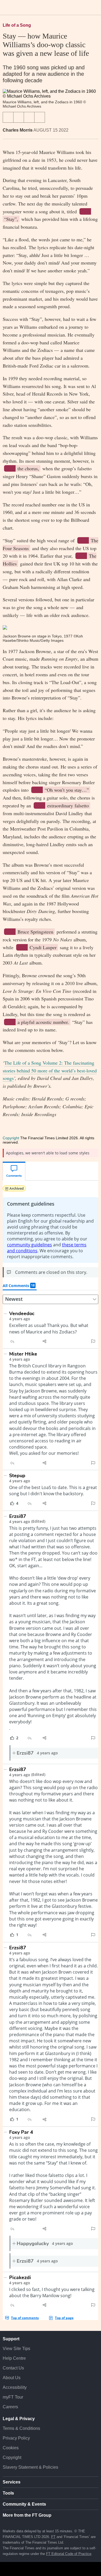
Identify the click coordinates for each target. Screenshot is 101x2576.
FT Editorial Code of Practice (69, 2554)
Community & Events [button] (24, 2504)
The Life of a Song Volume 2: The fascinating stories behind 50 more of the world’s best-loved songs (50, 1071)
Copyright (11, 1138)
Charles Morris (18, 130)
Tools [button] (8, 2493)
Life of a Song (17, 25)
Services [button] (12, 2482)
